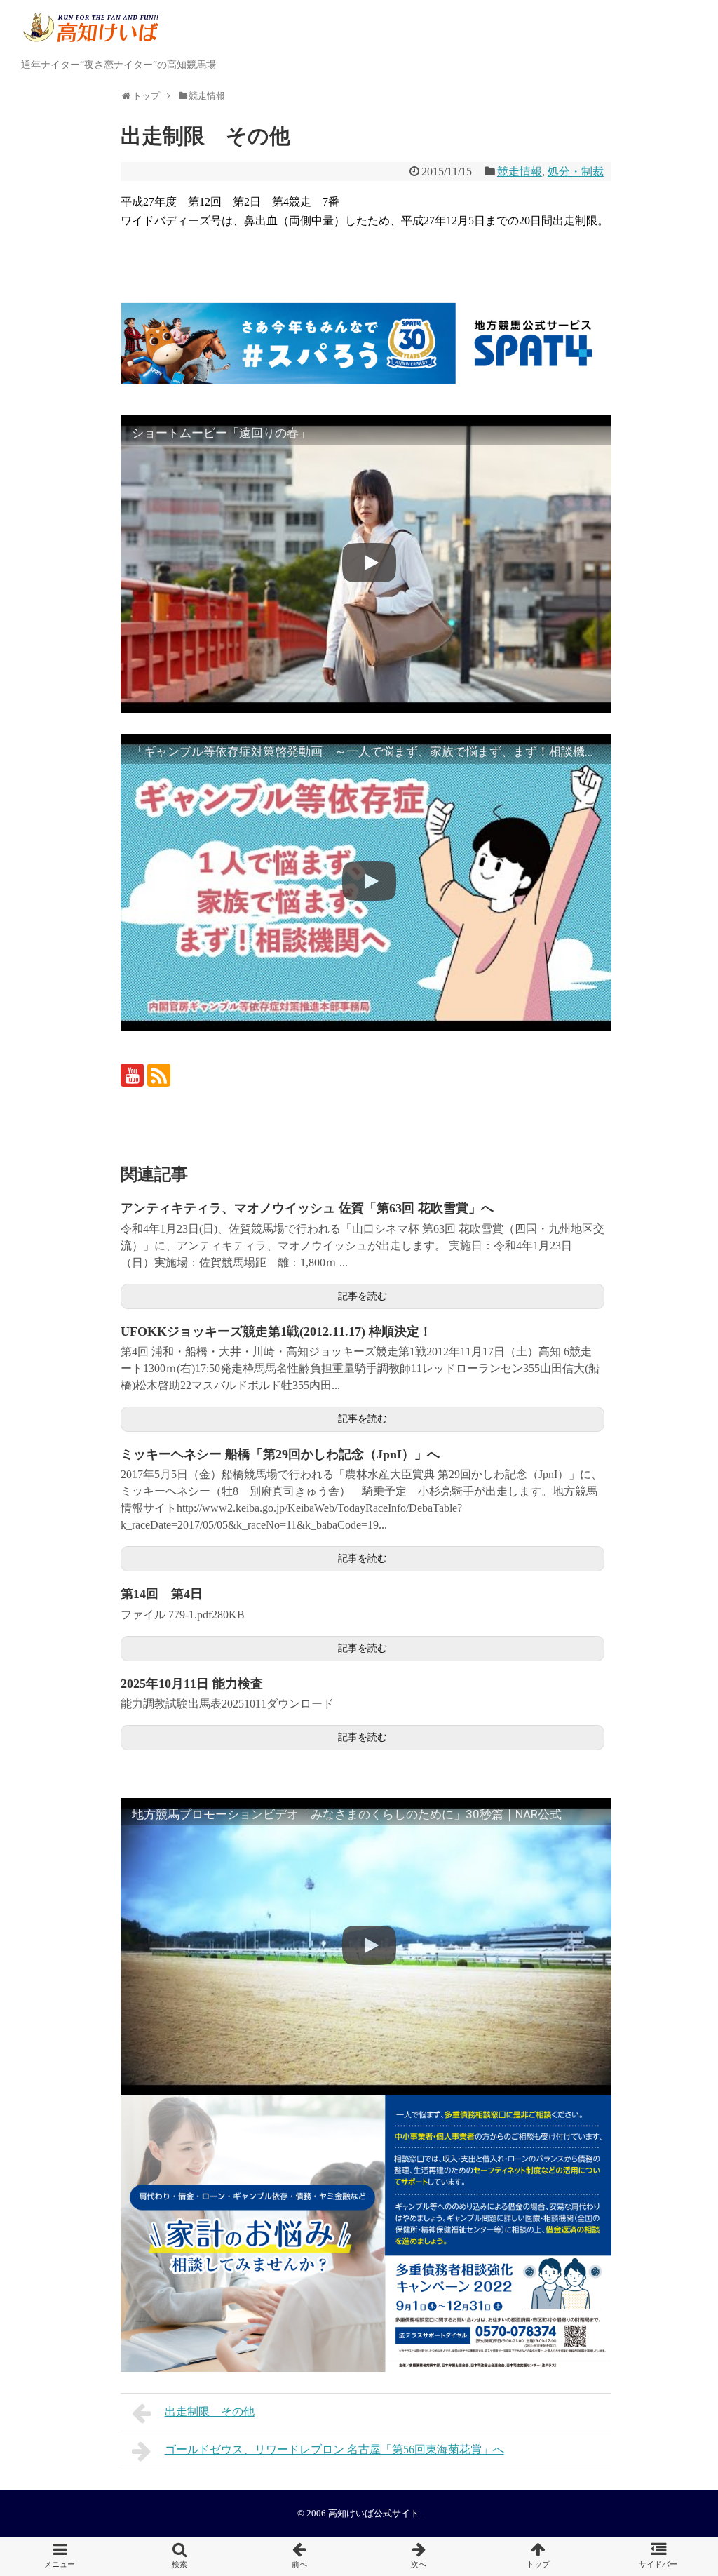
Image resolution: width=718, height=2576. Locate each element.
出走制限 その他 (210, 2411)
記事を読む (363, 1296)
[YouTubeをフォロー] (132, 1075)
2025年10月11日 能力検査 (192, 1684)
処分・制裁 (576, 172)
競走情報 (520, 172)
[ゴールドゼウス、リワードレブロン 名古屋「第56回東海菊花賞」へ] (419, 2557)
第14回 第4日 (162, 1594)
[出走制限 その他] (299, 2557)
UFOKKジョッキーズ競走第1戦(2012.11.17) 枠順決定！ (276, 1331)
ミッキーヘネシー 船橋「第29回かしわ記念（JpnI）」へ (280, 1454)
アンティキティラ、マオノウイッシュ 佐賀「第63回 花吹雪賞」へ (307, 1208)
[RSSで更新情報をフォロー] (159, 1075)
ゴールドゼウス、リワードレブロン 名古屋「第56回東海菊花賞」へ (334, 2449)
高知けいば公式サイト (374, 2514)
